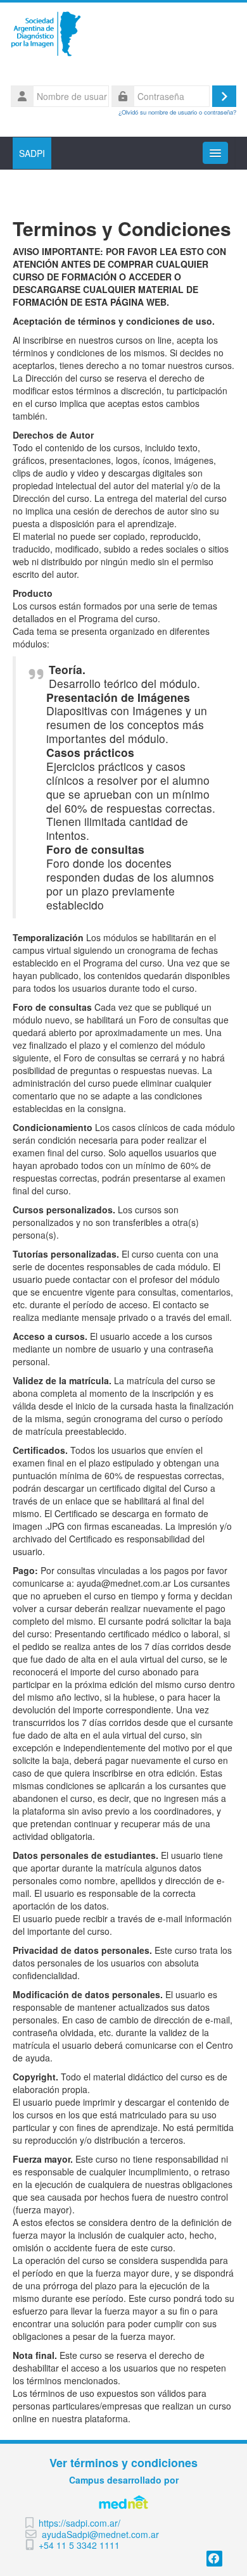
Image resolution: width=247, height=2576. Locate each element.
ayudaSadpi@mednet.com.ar (100, 2535)
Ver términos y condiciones (123, 2463)
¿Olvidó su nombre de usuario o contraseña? (177, 112)
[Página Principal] (123, 34)
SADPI (32, 153)
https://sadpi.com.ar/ (79, 2523)
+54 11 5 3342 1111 (79, 2545)
